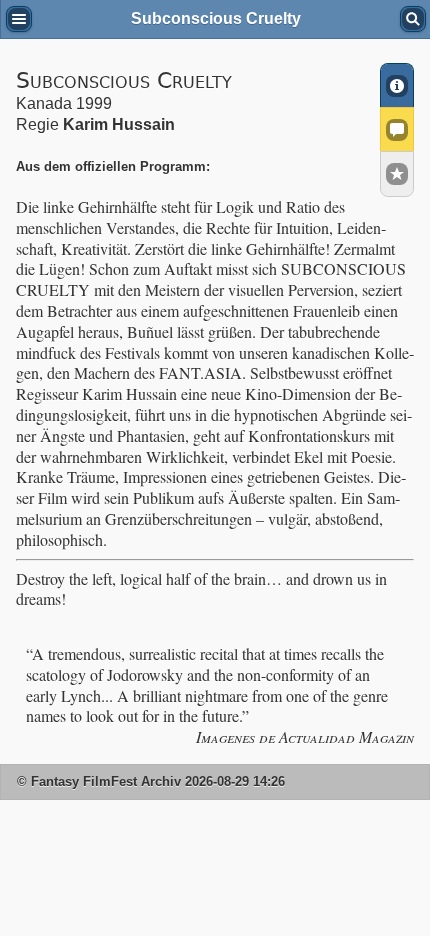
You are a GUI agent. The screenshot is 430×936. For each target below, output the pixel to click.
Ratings (397, 173)
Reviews (397, 129)
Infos (397, 85)
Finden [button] (413, 19)
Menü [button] (19, 19)
